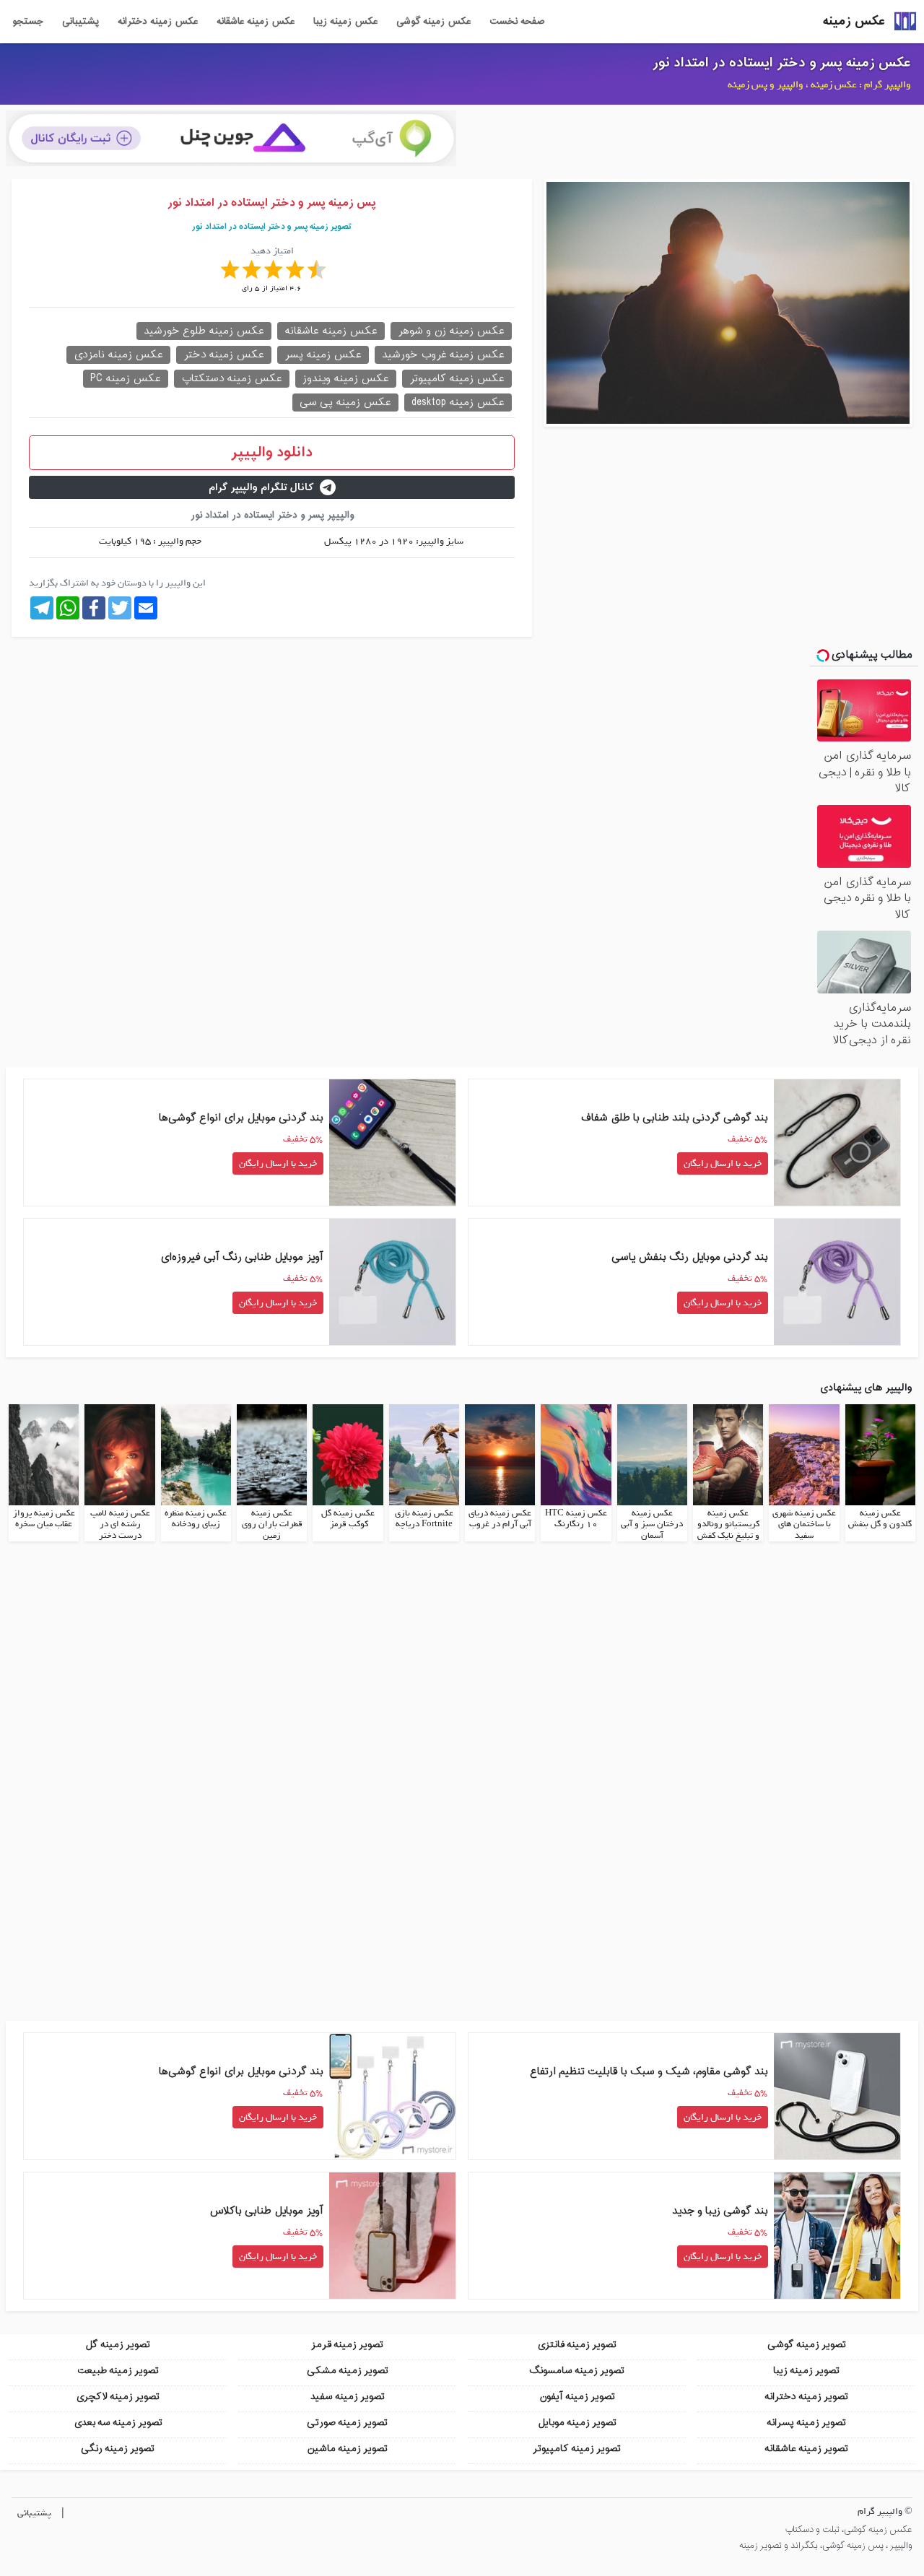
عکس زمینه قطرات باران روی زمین (272, 1524)
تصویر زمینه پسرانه (806, 2423)
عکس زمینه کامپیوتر (457, 379)
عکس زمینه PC (126, 379)
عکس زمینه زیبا (345, 22)
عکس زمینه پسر (323, 355)
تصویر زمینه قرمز (347, 2345)
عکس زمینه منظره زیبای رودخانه (196, 1519)
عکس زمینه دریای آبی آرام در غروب (500, 1519)
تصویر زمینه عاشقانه (806, 2449)
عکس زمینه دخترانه (158, 22)
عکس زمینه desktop (458, 402)
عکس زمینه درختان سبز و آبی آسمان (652, 1524)
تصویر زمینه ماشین (347, 2449)
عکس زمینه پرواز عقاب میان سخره (44, 1519)
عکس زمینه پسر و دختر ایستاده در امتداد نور (782, 63)
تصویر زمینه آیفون (577, 2397)
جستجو (28, 22)
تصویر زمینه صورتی (347, 2423)
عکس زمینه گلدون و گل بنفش (880, 1519)
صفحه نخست (517, 22)
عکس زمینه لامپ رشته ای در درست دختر (120, 1524)
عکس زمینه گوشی (433, 22)
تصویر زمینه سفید (348, 2397)
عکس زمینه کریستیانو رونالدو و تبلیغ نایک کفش (728, 1524)
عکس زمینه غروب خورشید (443, 355)
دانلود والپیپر (272, 453)
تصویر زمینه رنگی (118, 2449)
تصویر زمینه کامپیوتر (577, 2449)
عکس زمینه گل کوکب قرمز (348, 1519)
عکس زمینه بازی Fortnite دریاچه (424, 1519)
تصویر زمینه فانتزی (577, 2345)
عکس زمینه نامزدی (118, 355)
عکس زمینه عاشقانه (256, 22)
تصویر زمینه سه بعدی (118, 2423)
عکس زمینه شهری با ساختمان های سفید (804, 1524)
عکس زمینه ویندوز (346, 379)
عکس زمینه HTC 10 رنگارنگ (576, 1519)
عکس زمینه (854, 21)
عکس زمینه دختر (224, 355)
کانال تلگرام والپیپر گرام (261, 488)
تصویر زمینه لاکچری (118, 2397)
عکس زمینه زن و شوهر (451, 331)
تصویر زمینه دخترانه (806, 2397)
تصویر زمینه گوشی (807, 2345)
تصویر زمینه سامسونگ (577, 2371)
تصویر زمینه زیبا (806, 2371)
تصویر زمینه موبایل (577, 2423)
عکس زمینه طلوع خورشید (204, 331)
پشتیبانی (80, 22)
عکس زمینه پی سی (345, 402)
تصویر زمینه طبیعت (118, 2371)
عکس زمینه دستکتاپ (232, 379)
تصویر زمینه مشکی (348, 2371)
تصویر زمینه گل (118, 2345)
